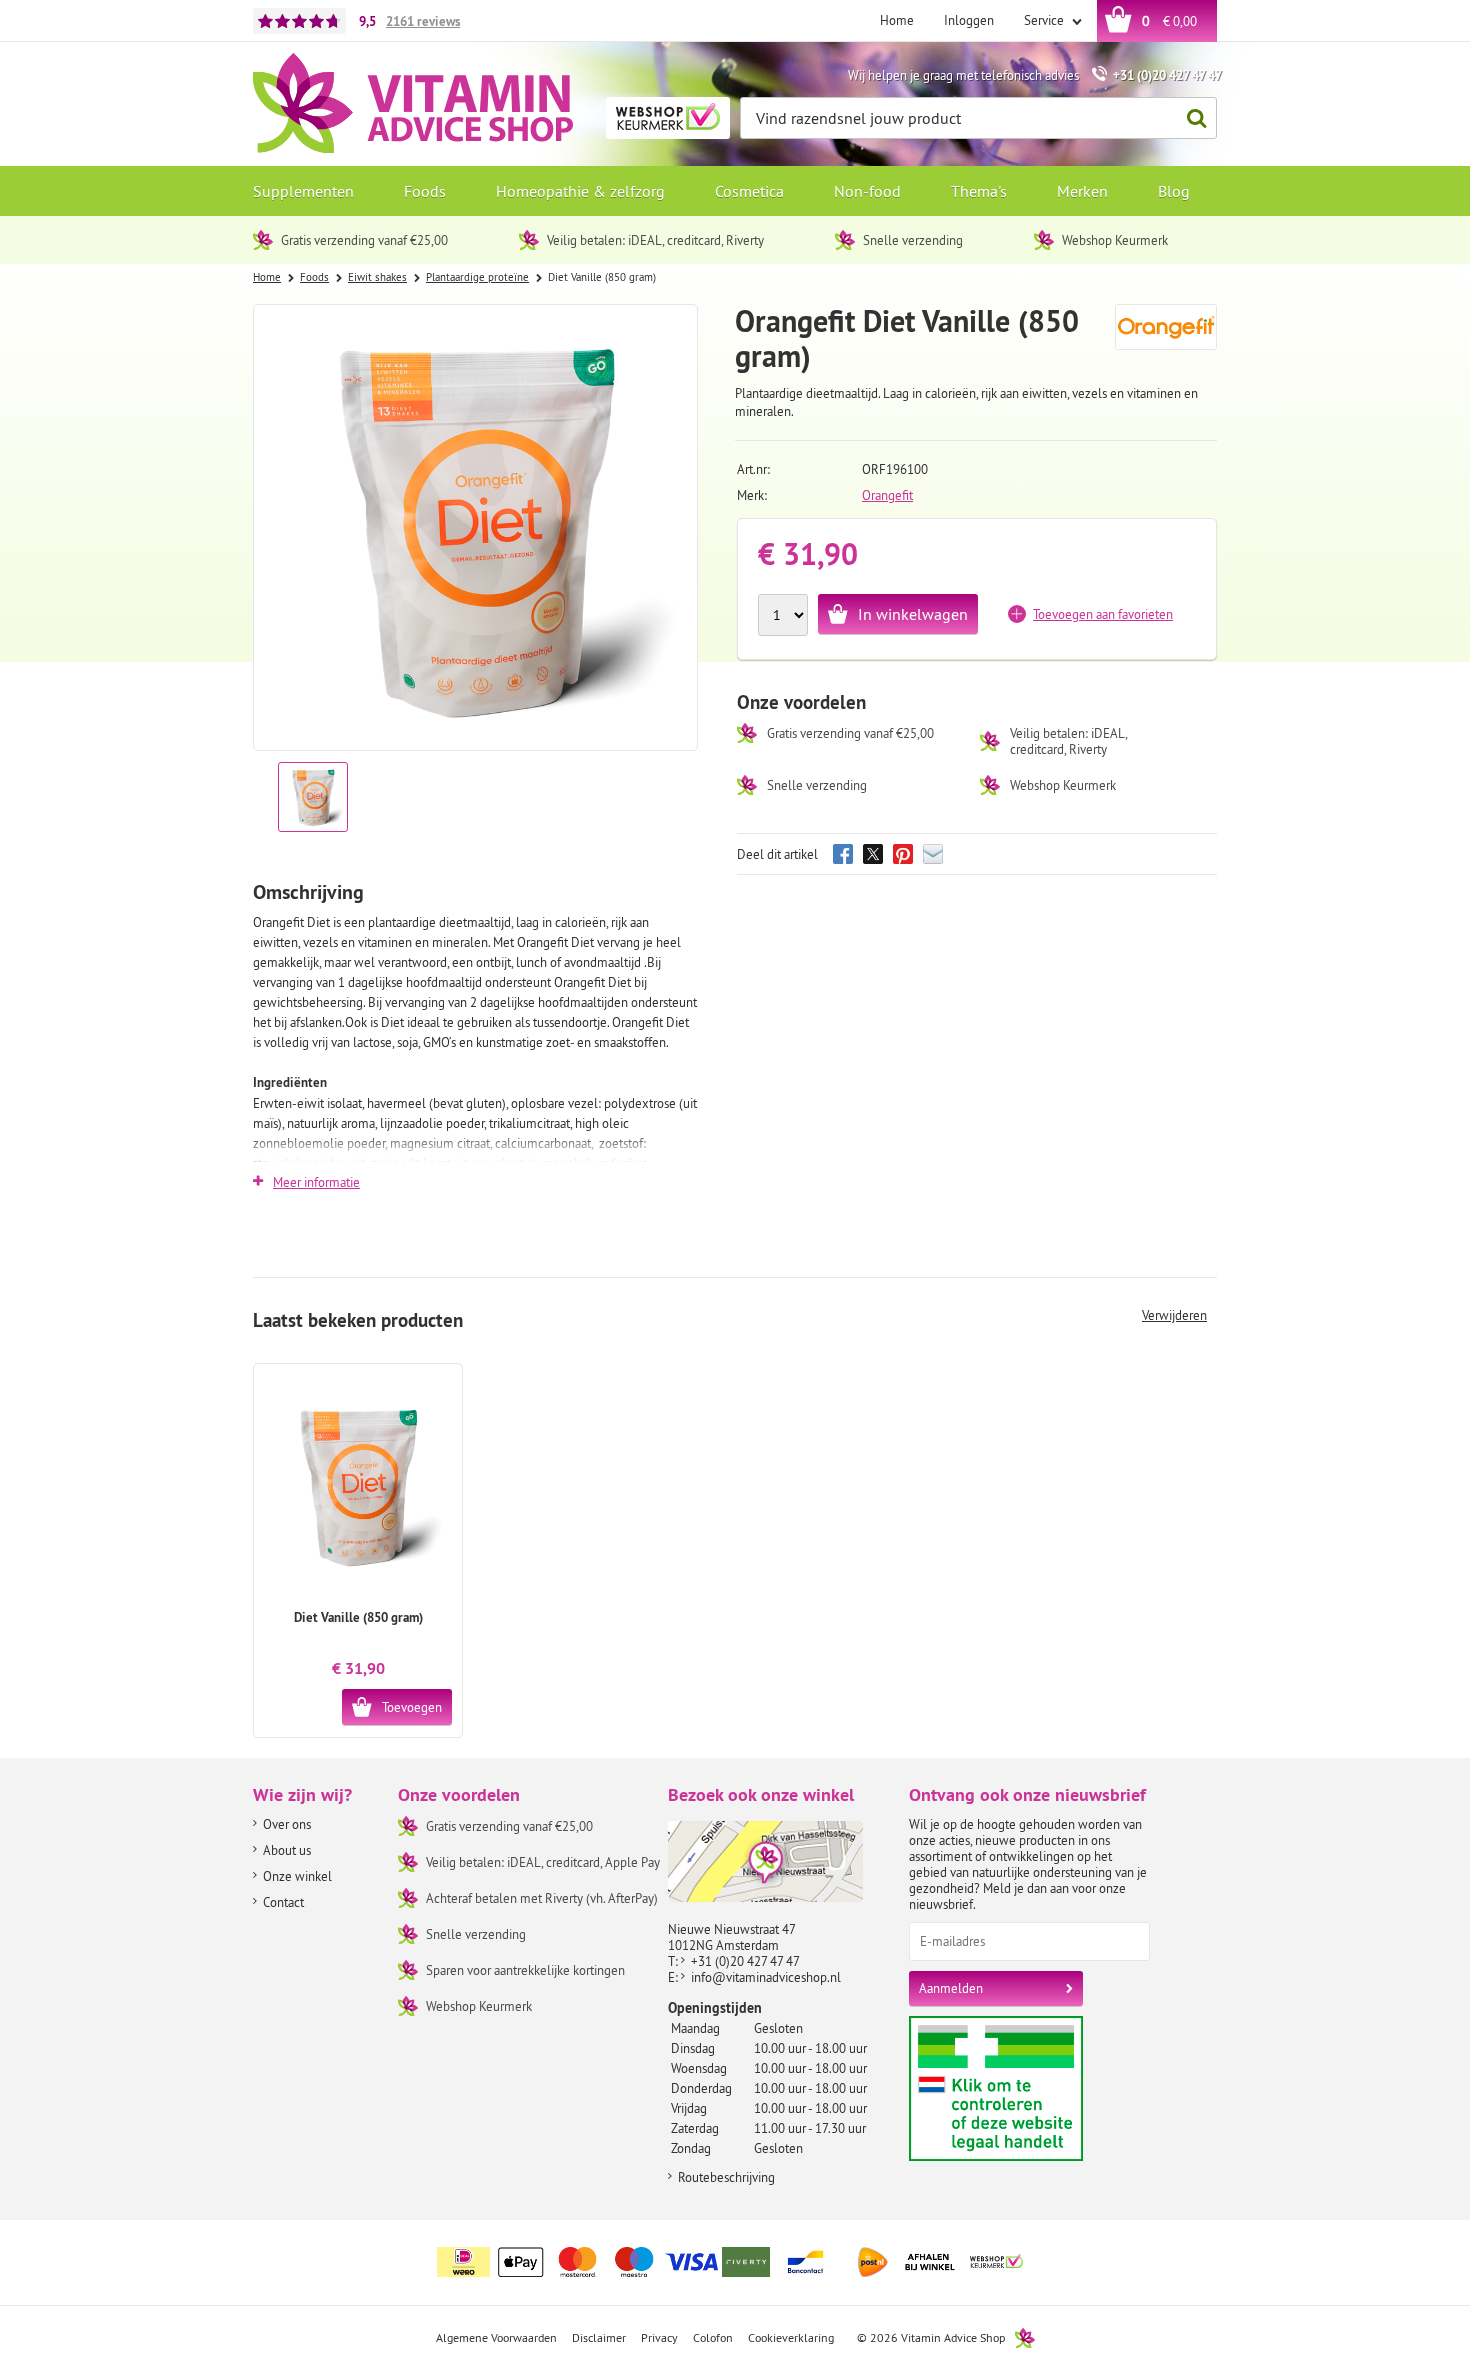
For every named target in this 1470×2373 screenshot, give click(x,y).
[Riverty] (749, 2262)
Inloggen (969, 20)
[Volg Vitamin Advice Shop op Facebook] (1158, 2250)
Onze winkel (297, 1876)
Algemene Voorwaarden (496, 2337)
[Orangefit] (1167, 336)
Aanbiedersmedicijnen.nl (1034, 2088)
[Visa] (692, 2262)
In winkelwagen (913, 614)
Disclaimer (599, 2337)
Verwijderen (1174, 1315)
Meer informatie (316, 1182)
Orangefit (887, 495)
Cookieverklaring (791, 2337)
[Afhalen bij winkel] (930, 2262)
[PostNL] (873, 2262)
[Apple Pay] (521, 2262)
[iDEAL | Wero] (464, 2262)
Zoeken (1196, 118)
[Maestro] (635, 2262)
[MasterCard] (578, 2262)
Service (1045, 20)
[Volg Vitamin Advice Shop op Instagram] (1200, 2250)
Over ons (287, 1824)
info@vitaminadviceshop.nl (766, 1977)
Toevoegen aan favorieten (1103, 614)
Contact (283, 1902)
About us (287, 1850)
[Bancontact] (806, 2262)
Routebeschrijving (726, 2177)
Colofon (713, 2337)
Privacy (659, 2337)
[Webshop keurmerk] (997, 2262)
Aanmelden (951, 1988)
